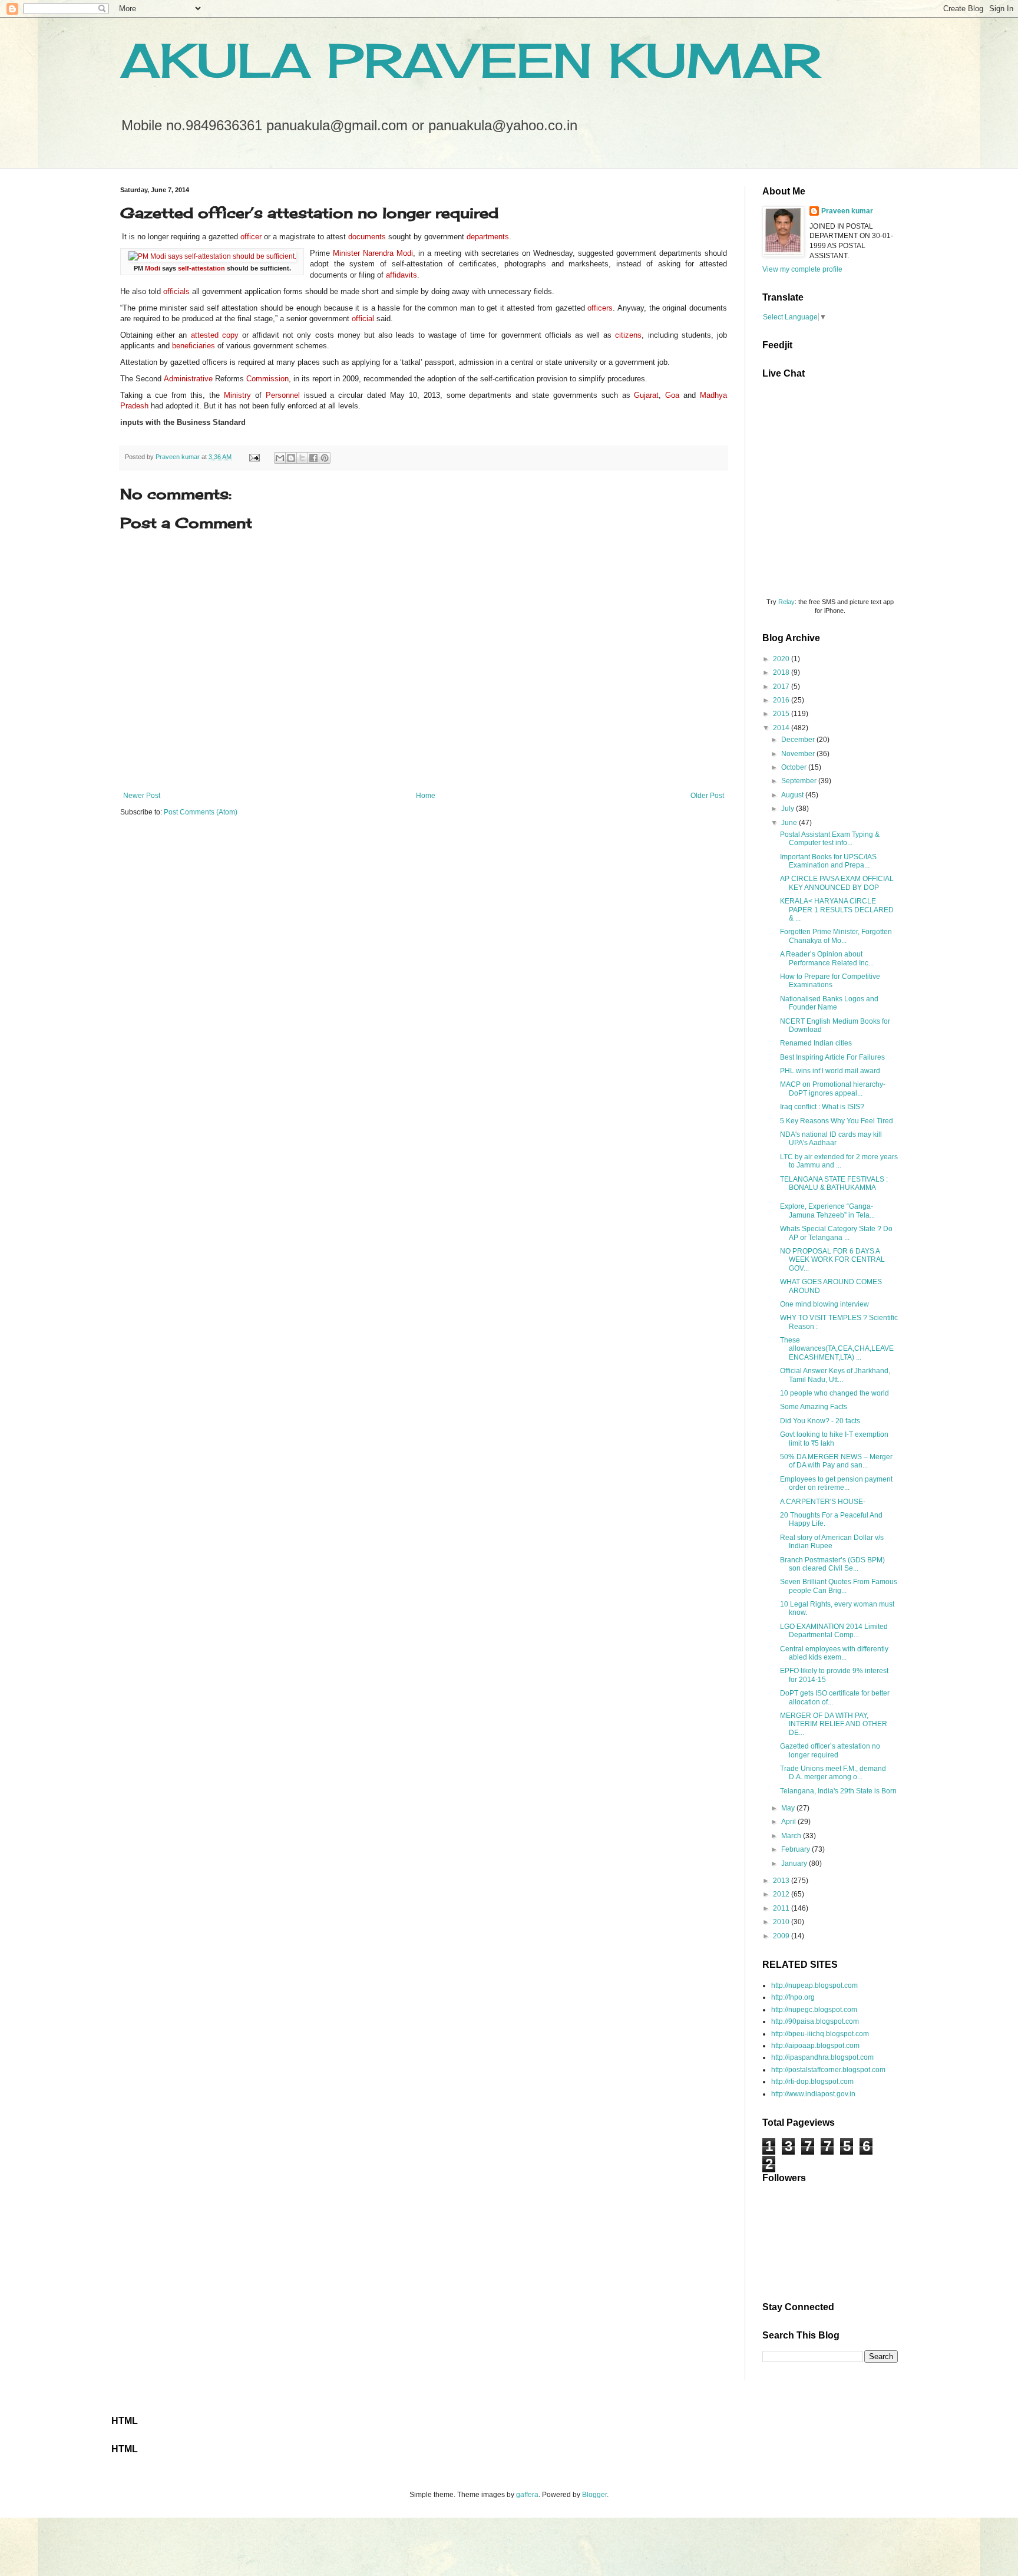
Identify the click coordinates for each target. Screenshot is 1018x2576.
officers (600, 308)
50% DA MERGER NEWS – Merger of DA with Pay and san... (836, 1461)
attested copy (215, 335)
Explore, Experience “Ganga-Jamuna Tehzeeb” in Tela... (827, 1211)
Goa (672, 395)
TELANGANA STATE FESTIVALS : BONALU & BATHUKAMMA (834, 1183)
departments (488, 237)
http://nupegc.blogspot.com (814, 2010)
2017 (782, 687)
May (789, 1808)
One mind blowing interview (824, 1304)
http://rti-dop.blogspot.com (812, 2082)
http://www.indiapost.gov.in (813, 2094)
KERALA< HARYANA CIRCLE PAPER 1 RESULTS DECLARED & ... (837, 910)
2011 (782, 1908)
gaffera (527, 2495)
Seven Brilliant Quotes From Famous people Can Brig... (839, 1586)
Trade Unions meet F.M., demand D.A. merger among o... (833, 1773)
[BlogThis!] (291, 458)
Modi (153, 268)
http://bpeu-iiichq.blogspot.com (820, 2034)
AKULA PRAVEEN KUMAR (470, 60)
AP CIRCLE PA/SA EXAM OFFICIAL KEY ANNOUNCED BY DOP (837, 883)
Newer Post (142, 796)
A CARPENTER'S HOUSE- (823, 1502)
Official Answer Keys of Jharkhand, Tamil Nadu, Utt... (835, 1375)
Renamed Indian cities (816, 1043)
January (795, 1863)
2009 (782, 1936)
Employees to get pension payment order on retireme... (836, 1483)
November (799, 754)
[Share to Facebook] (313, 458)
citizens (628, 335)
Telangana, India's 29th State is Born (838, 1791)
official (363, 319)
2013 (782, 1881)
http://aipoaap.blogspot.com (815, 2046)
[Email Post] (254, 457)
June (790, 823)
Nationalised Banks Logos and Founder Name (829, 1003)
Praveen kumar (847, 211)
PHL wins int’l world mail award (830, 1071)
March (792, 1836)
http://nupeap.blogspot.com (814, 1985)
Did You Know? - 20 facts (820, 1421)
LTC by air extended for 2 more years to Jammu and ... (839, 1161)
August (793, 795)
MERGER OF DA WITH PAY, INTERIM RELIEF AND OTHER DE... (834, 1724)
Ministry (237, 395)
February (796, 1849)
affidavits (401, 275)
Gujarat (646, 395)
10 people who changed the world (834, 1393)
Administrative (188, 379)
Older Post (707, 796)
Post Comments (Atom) (201, 812)
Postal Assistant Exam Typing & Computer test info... (830, 839)
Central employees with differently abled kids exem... (834, 1653)
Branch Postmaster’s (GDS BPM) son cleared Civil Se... (832, 1564)
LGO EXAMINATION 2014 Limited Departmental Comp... (834, 1631)
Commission (267, 379)
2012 (782, 1894)
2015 (782, 714)
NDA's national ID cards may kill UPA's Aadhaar (831, 1139)
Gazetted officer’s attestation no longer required (830, 1750)
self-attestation (201, 268)
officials (176, 291)
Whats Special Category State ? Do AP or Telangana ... (836, 1233)
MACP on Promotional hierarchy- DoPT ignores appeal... (833, 1089)
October (795, 767)
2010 (782, 1922)
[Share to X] (302, 458)
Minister (346, 253)
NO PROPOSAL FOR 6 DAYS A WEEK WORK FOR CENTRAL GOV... (832, 1260)
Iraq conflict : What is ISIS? (822, 1107)
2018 (782, 672)
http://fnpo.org (793, 1997)
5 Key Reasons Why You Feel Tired (837, 1121)
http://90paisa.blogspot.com (815, 2021)
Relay (786, 602)
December (799, 740)
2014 (782, 728)
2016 (782, 700)
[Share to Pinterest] (325, 458)
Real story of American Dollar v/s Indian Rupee (832, 1542)
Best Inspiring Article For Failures (832, 1057)
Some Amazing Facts (814, 1407)
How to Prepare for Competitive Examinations (830, 981)
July (789, 809)
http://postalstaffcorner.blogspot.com (828, 2070)
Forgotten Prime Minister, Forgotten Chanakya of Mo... (836, 936)
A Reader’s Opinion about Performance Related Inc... (827, 958)
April (789, 1822)
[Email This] (280, 458)
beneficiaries (194, 346)
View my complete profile (802, 269)
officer (251, 237)
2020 (782, 659)
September (800, 781)
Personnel (283, 395)
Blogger (594, 2495)
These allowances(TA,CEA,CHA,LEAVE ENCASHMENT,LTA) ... (837, 1349)
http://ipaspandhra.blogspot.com (822, 2057)
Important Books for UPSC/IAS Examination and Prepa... (828, 861)
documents (367, 237)
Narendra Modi (388, 253)
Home (426, 796)
